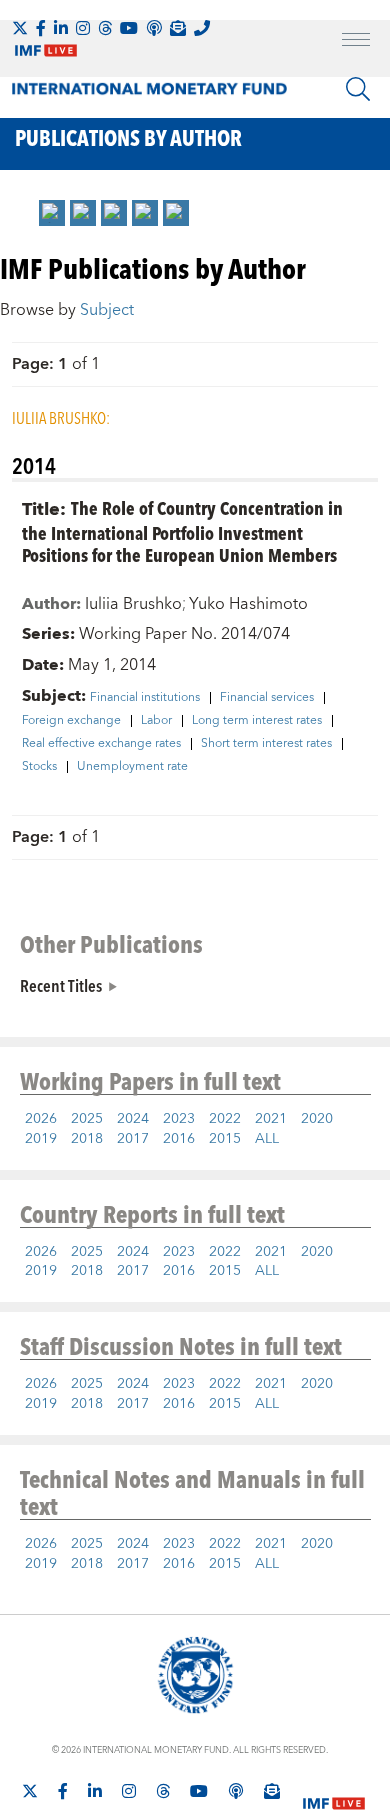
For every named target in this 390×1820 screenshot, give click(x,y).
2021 (271, 1119)
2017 (133, 1139)
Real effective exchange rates (101, 744)
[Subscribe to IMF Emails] (178, 28)
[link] (52, 213)
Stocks (39, 767)
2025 (87, 1119)
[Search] (358, 89)
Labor (156, 721)
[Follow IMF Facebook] (41, 28)
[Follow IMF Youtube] (129, 28)
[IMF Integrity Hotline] (202, 28)
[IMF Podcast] (154, 28)
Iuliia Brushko (133, 604)
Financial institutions (145, 698)
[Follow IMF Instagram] (83, 28)
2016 (179, 1139)
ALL (267, 1139)
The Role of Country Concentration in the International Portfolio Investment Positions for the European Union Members (182, 531)
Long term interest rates (257, 721)
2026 (41, 1119)
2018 (87, 1139)
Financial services (267, 698)
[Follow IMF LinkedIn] (61, 28)
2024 (133, 1119)
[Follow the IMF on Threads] (105, 28)
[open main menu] (356, 42)
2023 (179, 1119)
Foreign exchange (71, 721)
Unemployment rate (132, 767)
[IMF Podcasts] (236, 1791)
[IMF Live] (334, 1792)
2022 (225, 1119)
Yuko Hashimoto (248, 604)
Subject (107, 310)
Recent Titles (61, 985)
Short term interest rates (266, 744)
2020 (317, 1119)
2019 (41, 1139)
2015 (225, 1139)
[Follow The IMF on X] (20, 28)
